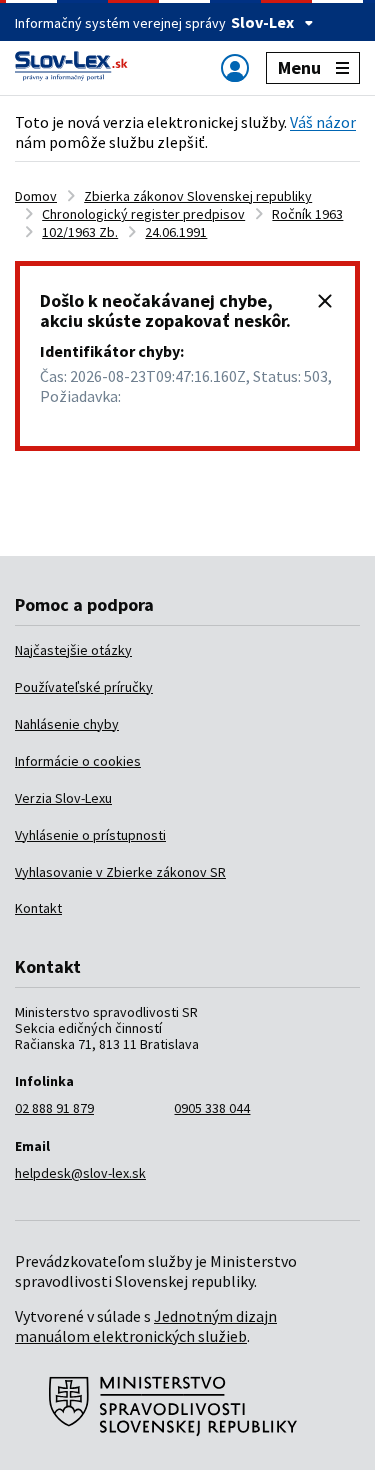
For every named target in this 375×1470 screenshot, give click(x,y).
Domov (36, 196)
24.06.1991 (176, 232)
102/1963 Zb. (80, 232)
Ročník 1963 (307, 214)
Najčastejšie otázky (73, 650)
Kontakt (38, 908)
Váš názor (323, 122)
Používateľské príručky (84, 687)
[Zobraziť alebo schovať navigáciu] (235, 67)
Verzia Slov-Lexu (63, 798)
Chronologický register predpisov (143, 214)
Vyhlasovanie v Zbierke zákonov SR (120, 872)
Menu (299, 67)
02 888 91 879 (54, 1108)
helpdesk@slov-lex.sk (80, 1173)
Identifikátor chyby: (112, 351)
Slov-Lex (262, 22)
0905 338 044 (212, 1108)
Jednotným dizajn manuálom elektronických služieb (146, 1326)
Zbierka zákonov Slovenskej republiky (198, 196)
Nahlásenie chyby (67, 724)
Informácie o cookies (78, 761)
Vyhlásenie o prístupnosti (90, 835)
